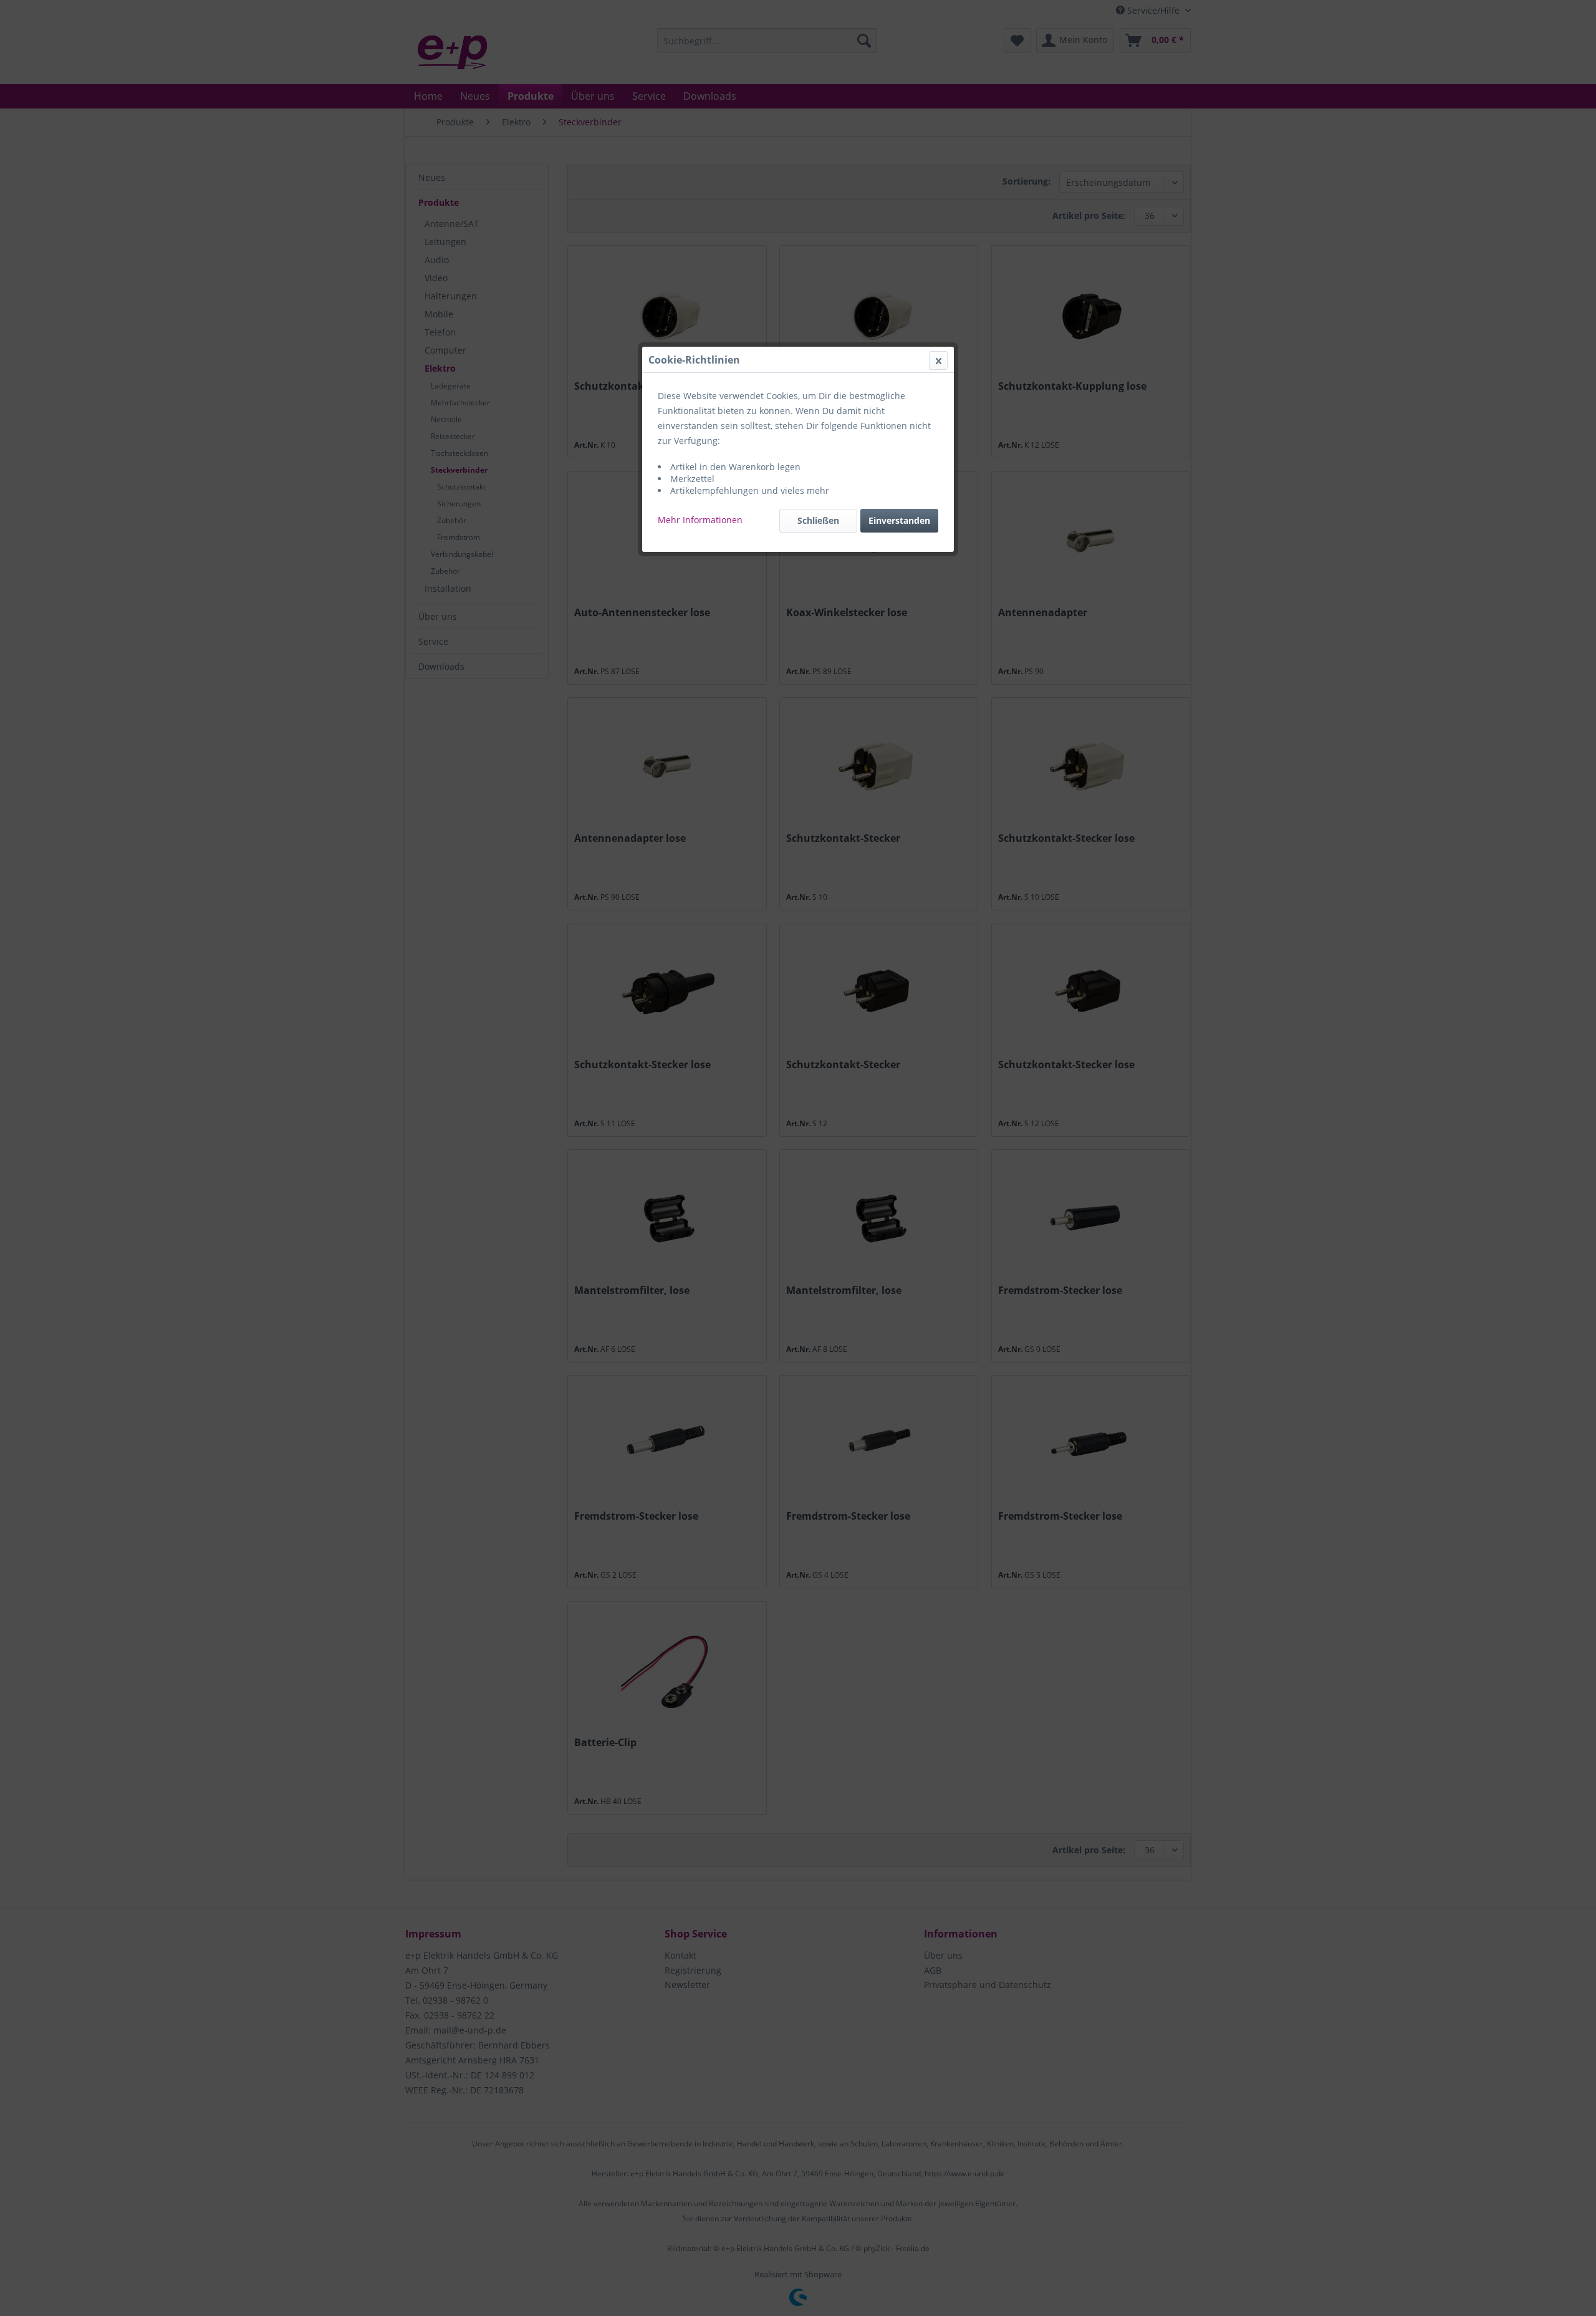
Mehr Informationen (700, 520)
